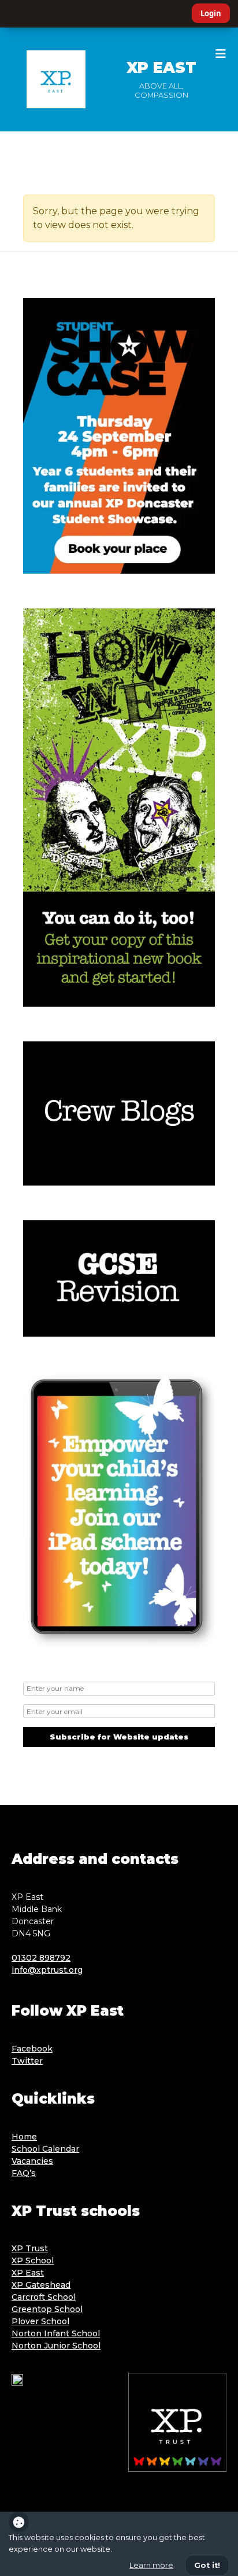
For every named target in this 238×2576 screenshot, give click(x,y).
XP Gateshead (41, 2285)
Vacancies (32, 2161)
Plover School (40, 2321)
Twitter (27, 2061)
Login (211, 13)
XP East (161, 68)
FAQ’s (24, 2173)
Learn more (151, 2565)
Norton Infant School (56, 2333)
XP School (33, 2261)
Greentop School (47, 2309)
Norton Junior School (56, 2346)
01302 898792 (41, 1958)
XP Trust (30, 2248)
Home (24, 2137)
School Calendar (45, 2149)
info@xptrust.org (47, 1970)
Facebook (32, 2049)
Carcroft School (44, 2297)
